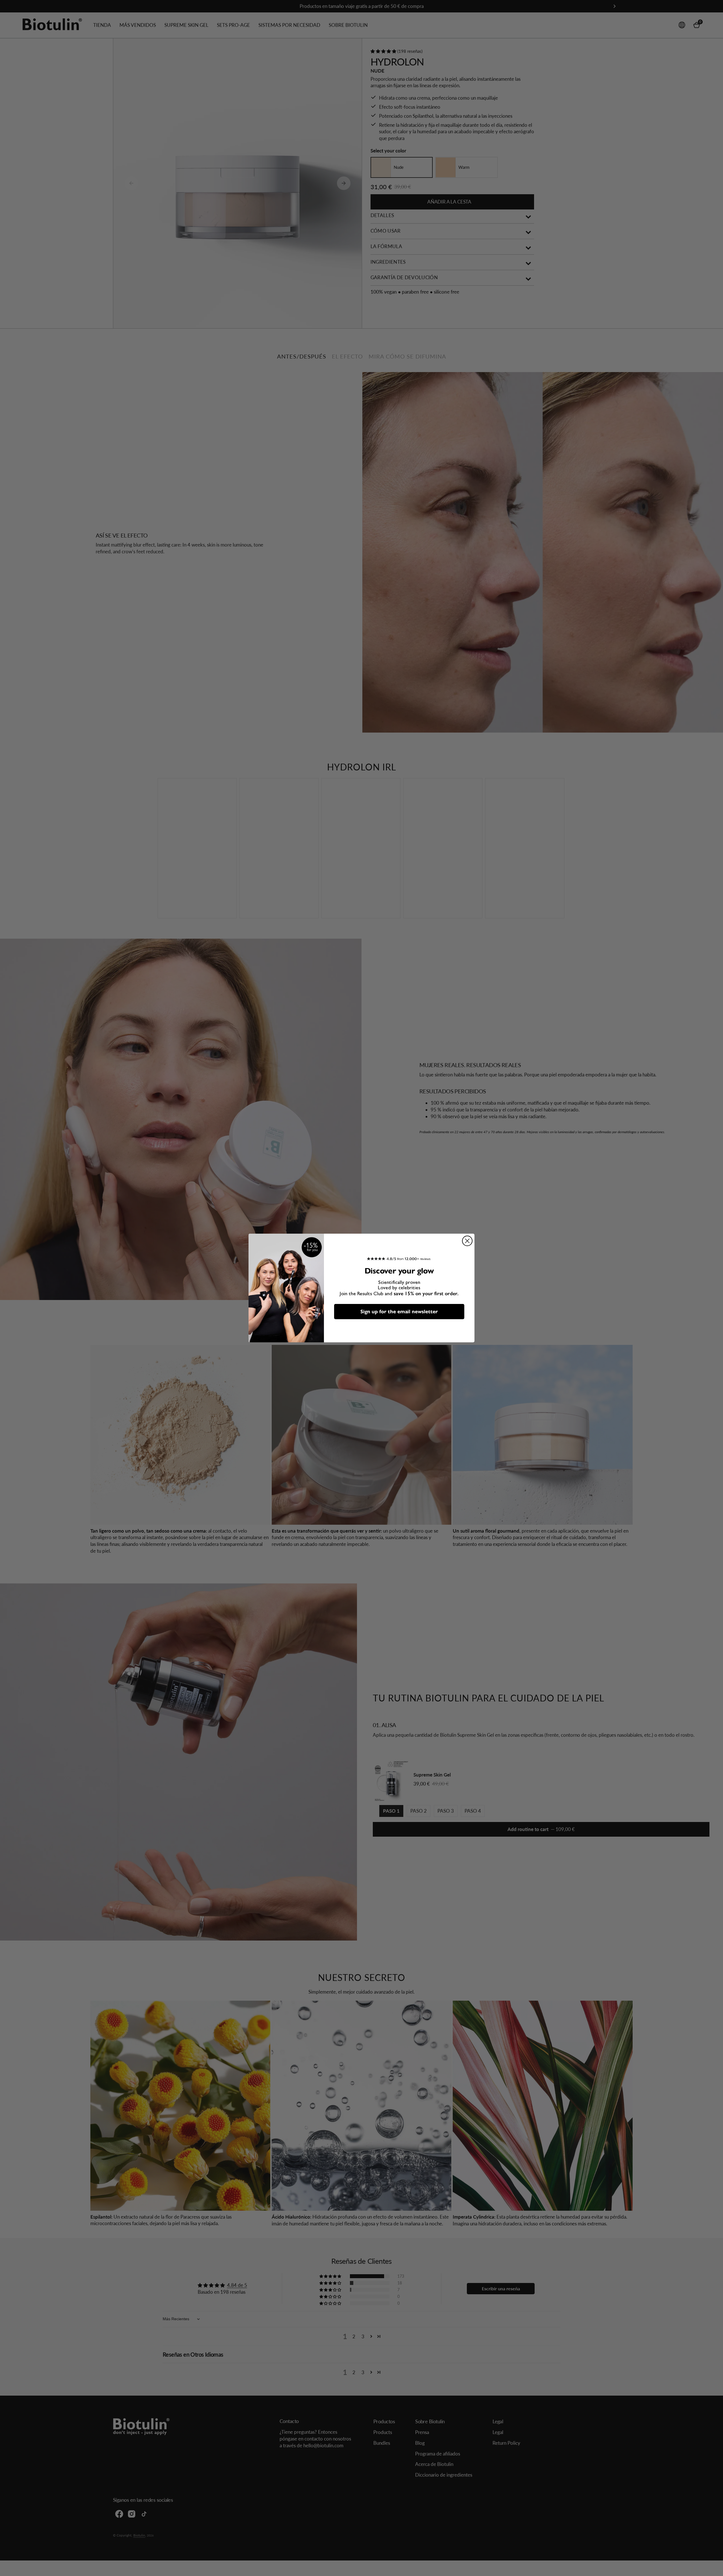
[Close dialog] (467, 1241)
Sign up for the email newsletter (399, 1312)
